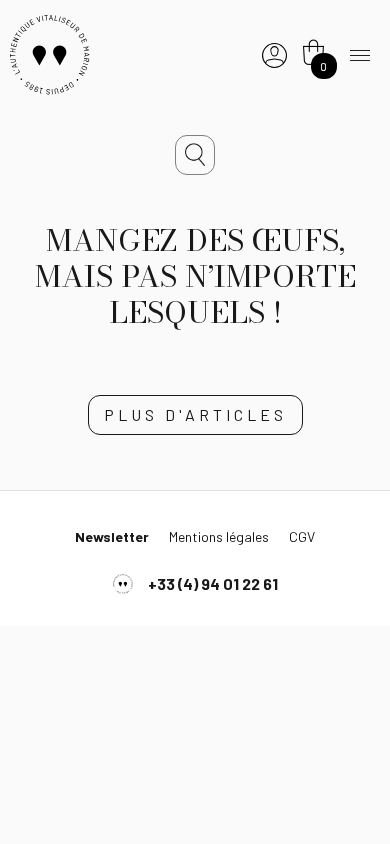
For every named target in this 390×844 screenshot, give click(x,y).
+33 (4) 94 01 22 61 (213, 583)
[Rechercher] (195, 155)
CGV (302, 536)
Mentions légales (219, 536)
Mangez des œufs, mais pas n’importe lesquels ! (195, 276)
